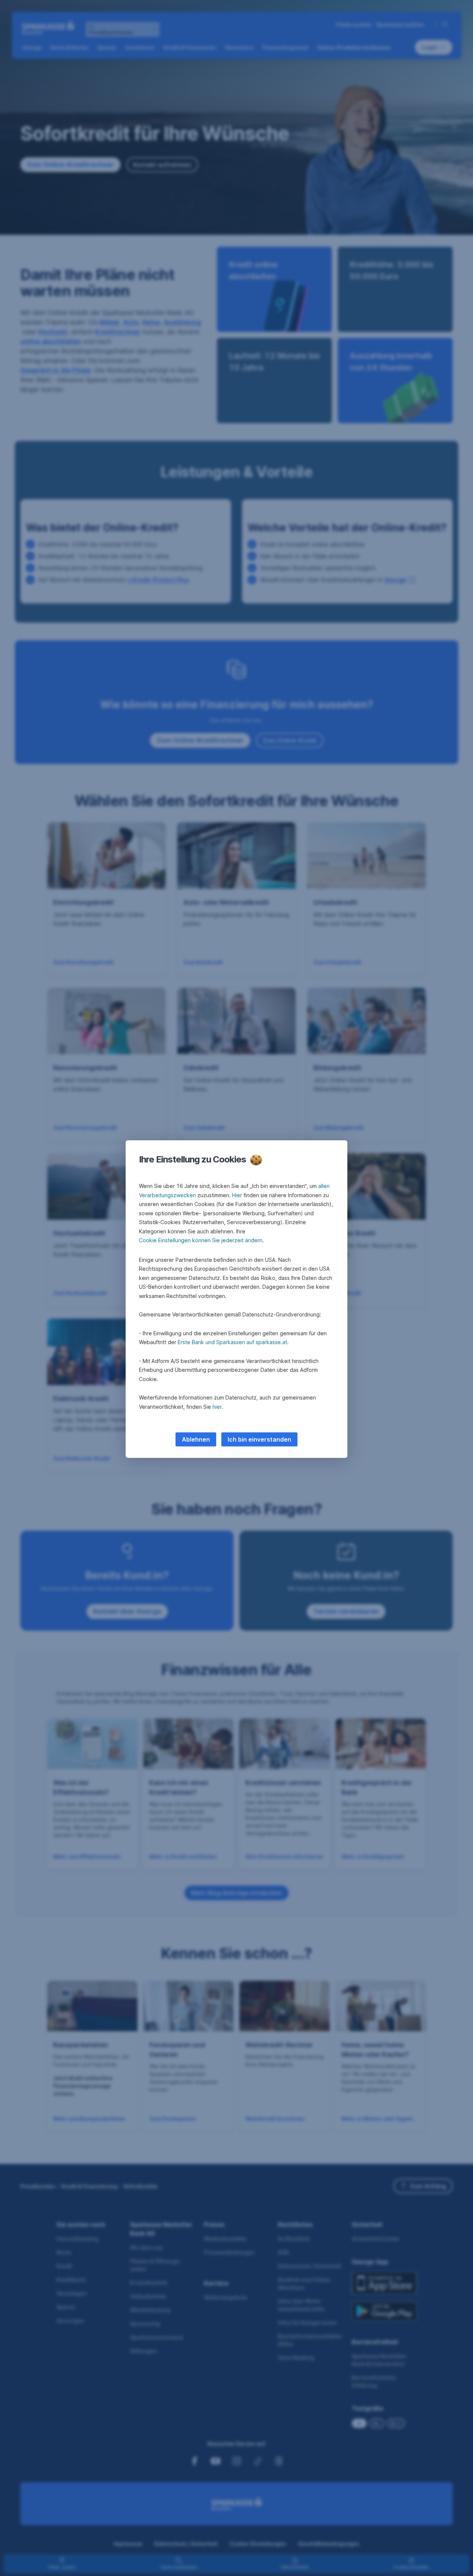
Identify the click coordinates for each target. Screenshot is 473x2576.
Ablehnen (196, 1439)
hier (217, 1407)
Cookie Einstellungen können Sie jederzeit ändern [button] (201, 1240)
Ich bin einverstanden (259, 1439)
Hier (237, 1195)
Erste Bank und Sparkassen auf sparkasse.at (232, 1342)
